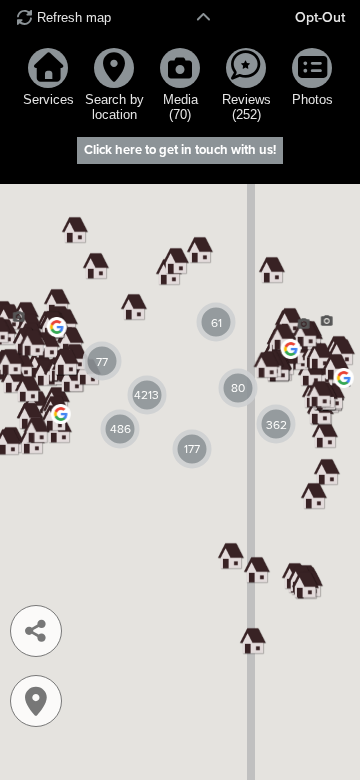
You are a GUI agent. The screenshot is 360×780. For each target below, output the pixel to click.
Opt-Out (320, 17)
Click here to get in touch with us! (180, 150)
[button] (134, 307)
